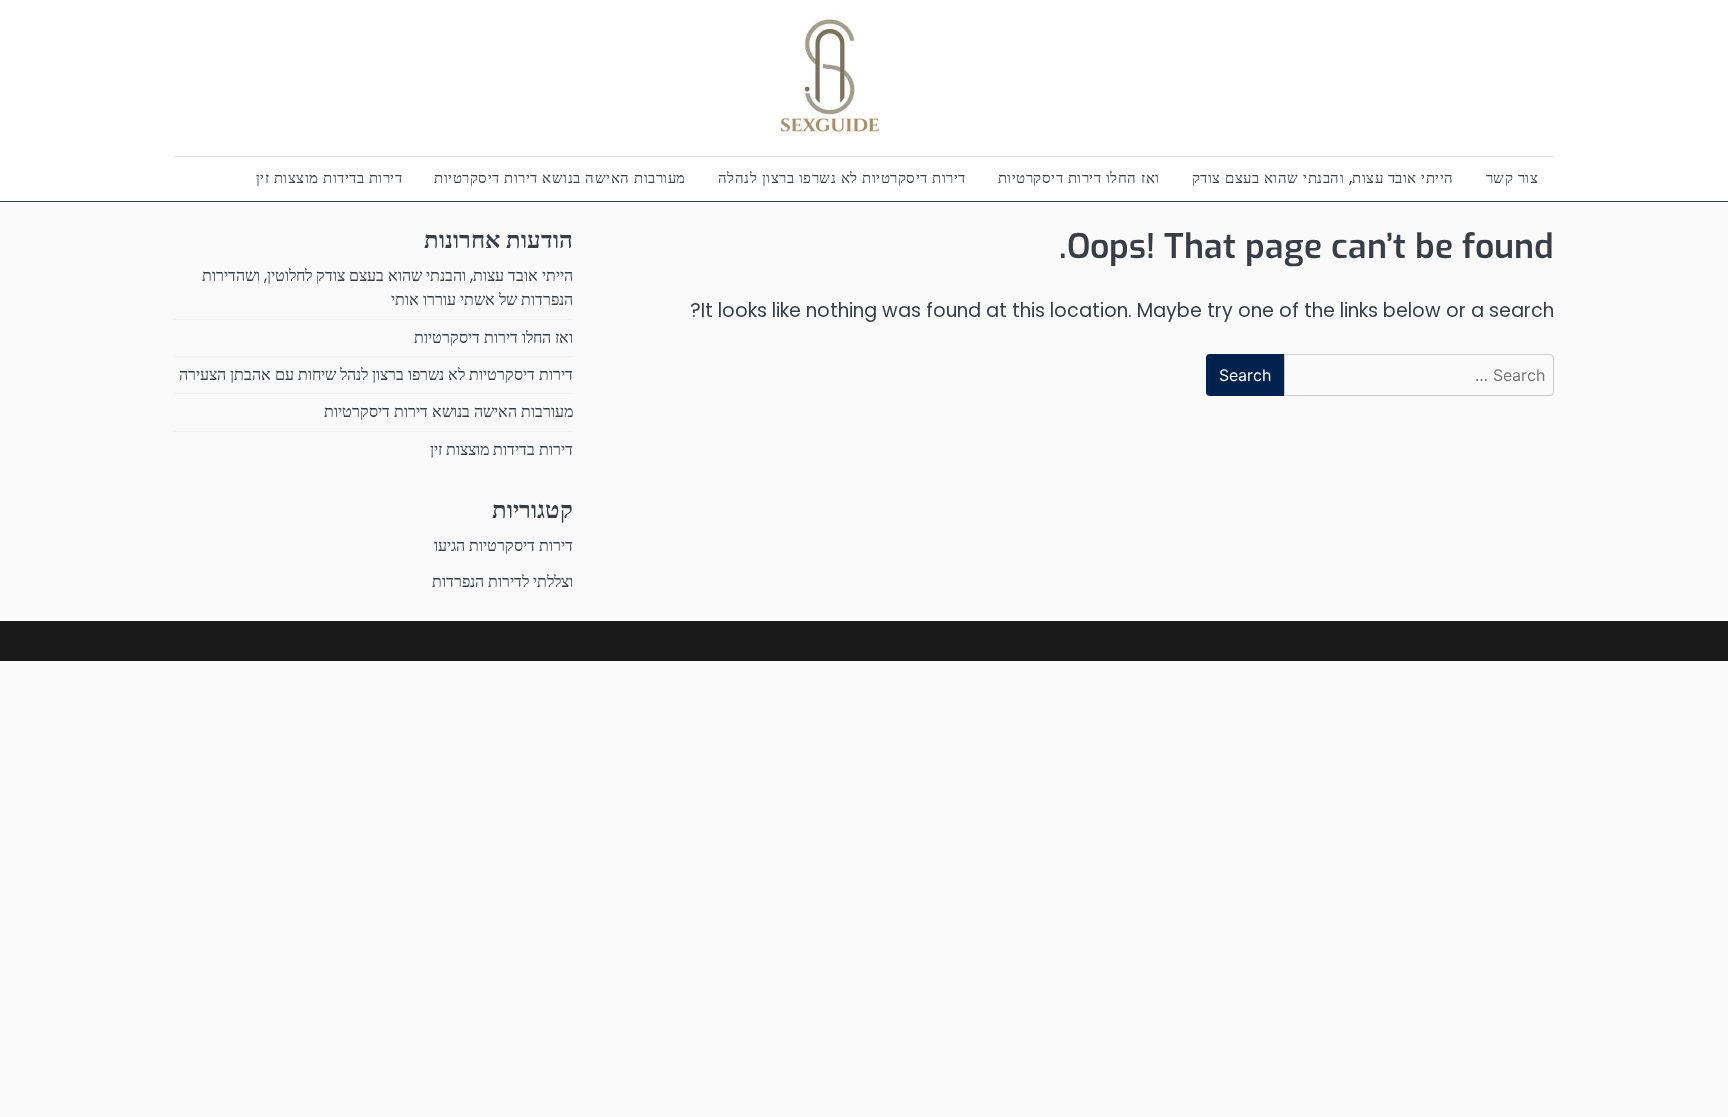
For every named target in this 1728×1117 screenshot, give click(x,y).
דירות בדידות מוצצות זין (329, 177)
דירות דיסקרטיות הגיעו (503, 545)
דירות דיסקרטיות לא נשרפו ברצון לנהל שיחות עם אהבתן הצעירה (376, 374)
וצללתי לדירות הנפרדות (502, 581)
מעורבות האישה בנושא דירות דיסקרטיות (560, 177)
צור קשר (1512, 177)
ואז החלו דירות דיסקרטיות (1079, 177)
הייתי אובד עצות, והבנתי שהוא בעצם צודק (1323, 177)
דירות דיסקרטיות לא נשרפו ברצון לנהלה (842, 177)
